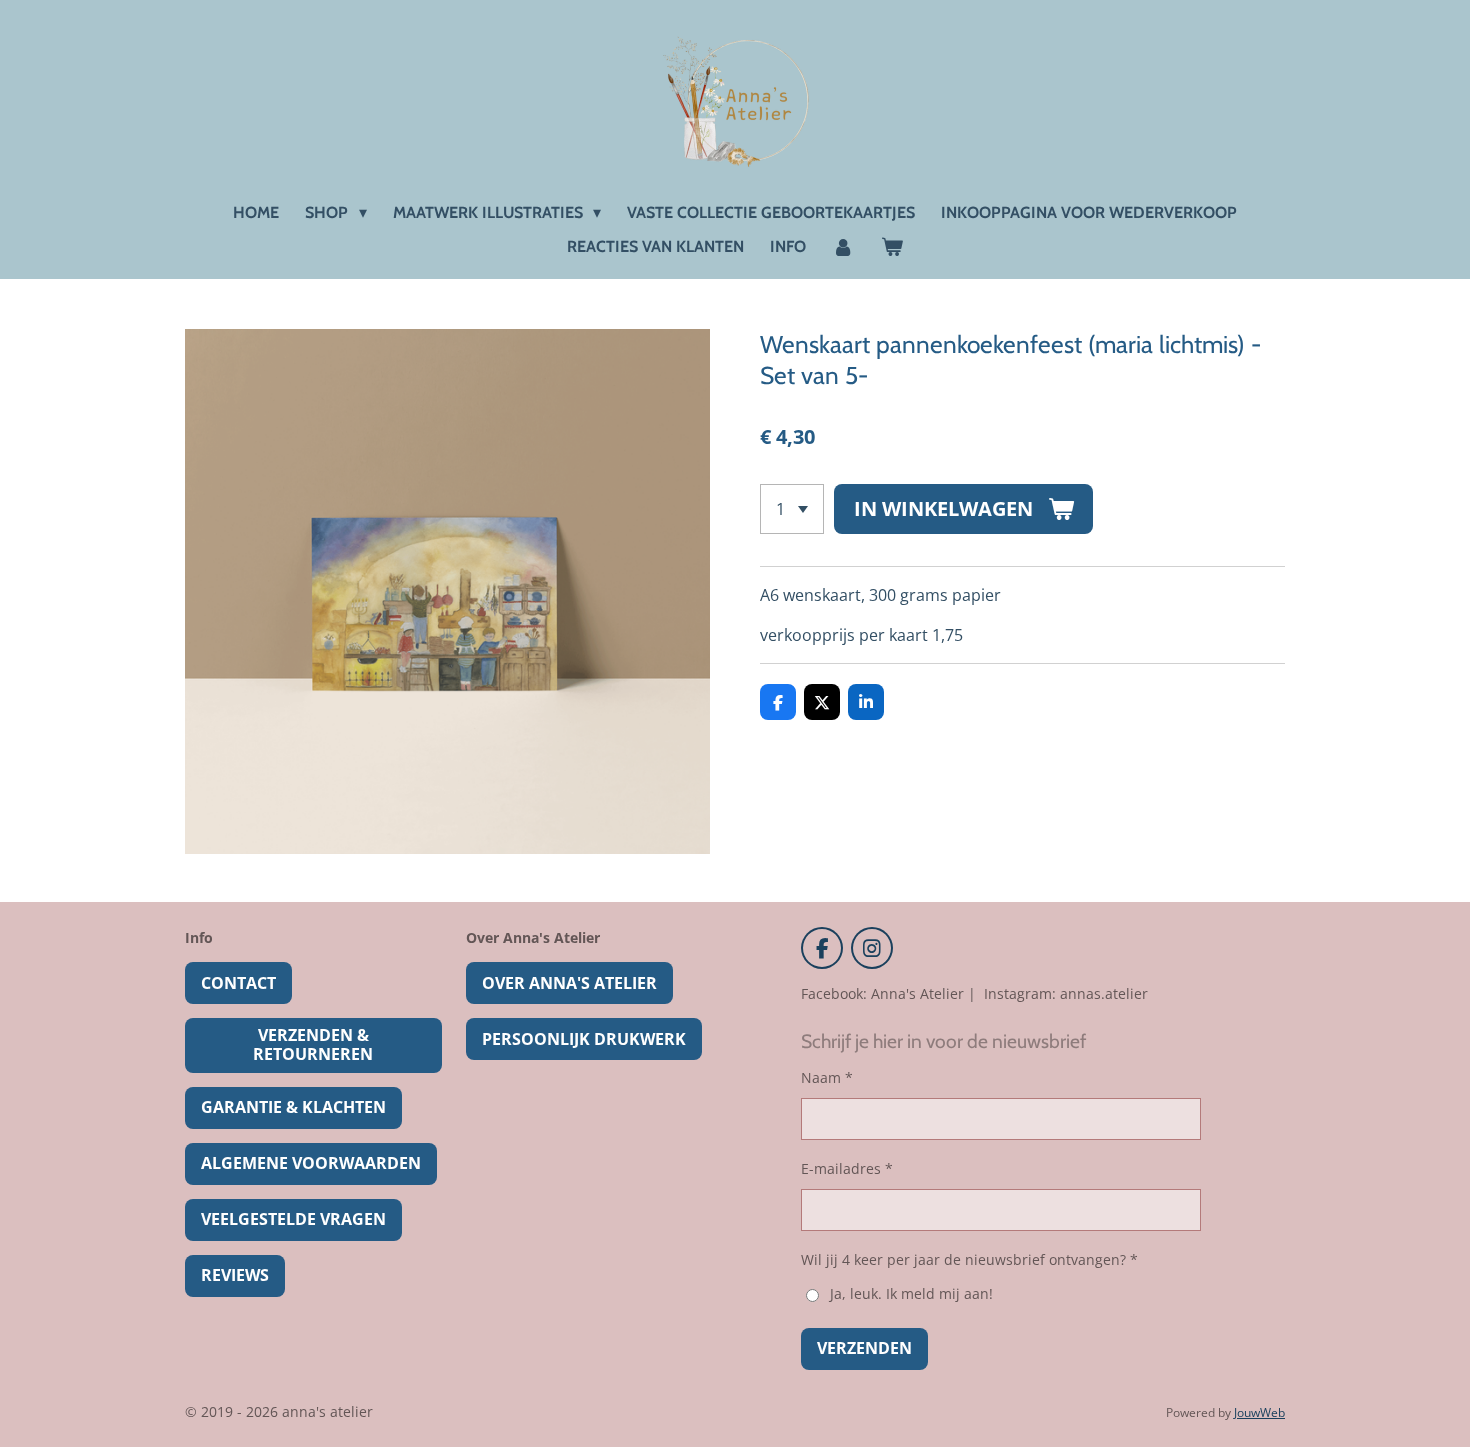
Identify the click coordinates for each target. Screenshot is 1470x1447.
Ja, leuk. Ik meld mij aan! (911, 1293)
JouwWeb (1259, 1412)
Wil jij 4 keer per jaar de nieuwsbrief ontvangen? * (969, 1259)
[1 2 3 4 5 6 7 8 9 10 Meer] (792, 509)
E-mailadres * (847, 1168)
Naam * (827, 1077)
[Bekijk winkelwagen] (892, 247)
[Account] (843, 247)
